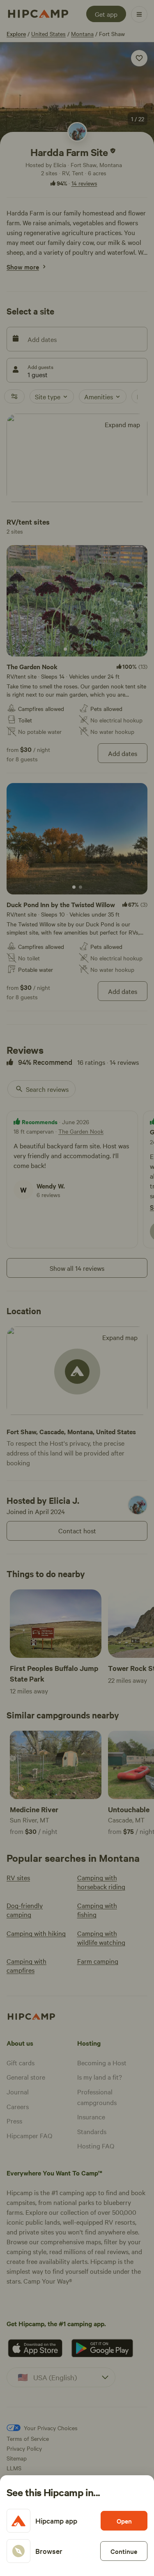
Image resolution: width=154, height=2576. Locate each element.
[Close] (77, 1288)
